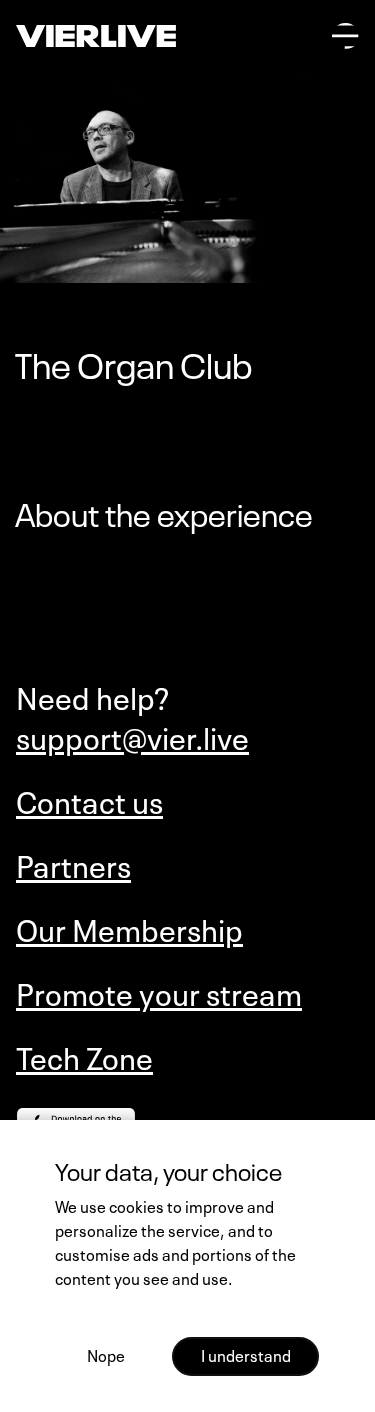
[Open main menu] (345, 36)
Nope (106, 1354)
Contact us (89, 800)
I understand (246, 1354)
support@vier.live (132, 736)
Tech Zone (84, 1056)
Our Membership (129, 928)
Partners (73, 864)
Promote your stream (159, 992)
